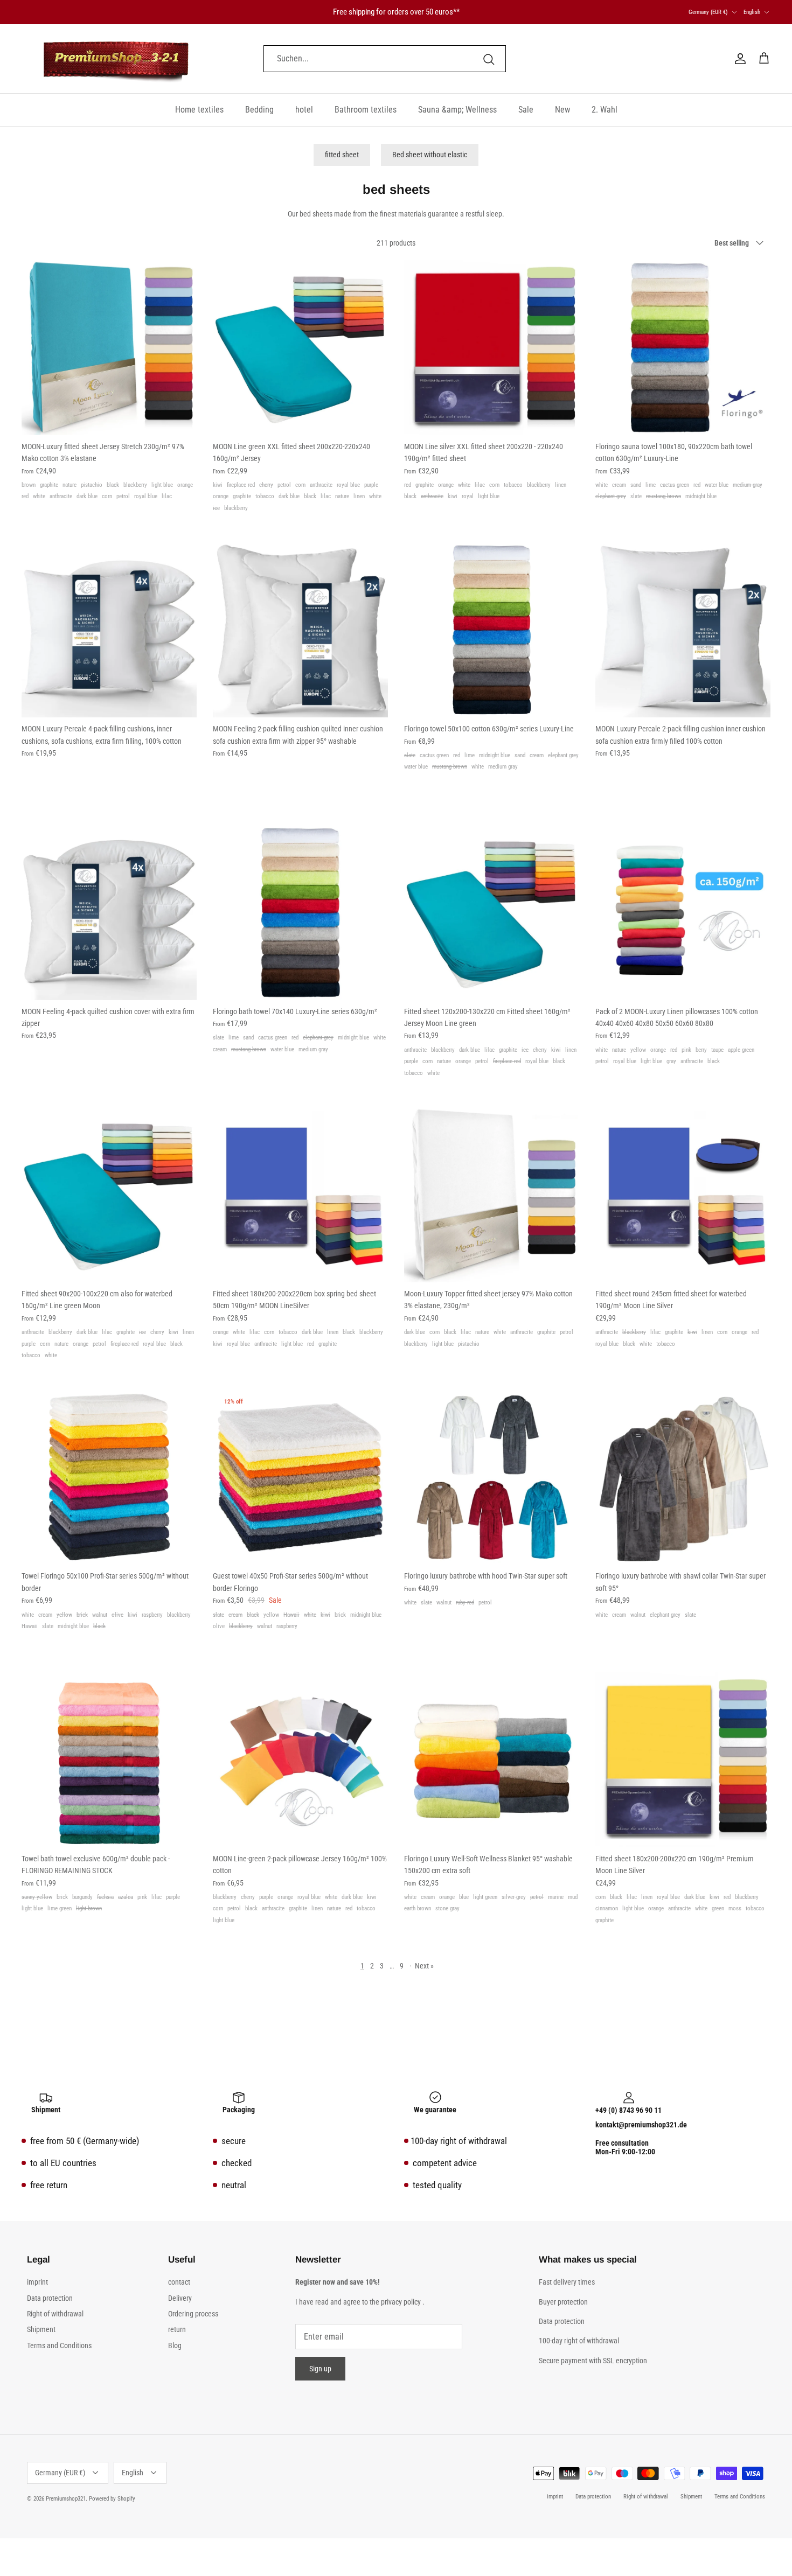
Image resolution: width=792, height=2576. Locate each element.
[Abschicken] (489, 59)
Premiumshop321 (66, 2499)
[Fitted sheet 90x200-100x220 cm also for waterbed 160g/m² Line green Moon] (109, 1195)
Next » (424, 1966)
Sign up (320, 2369)
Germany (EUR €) (708, 12)
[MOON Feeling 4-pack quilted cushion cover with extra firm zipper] (109, 913)
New (562, 110)
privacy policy (401, 2302)
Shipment (41, 2329)
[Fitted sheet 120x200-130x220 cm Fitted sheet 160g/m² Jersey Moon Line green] (492, 913)
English (752, 12)
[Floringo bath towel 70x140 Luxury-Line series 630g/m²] (300, 913)
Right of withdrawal (55, 2314)
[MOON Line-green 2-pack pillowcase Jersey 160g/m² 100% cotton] (300, 1760)
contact (179, 2282)
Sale (526, 110)
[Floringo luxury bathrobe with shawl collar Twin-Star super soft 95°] (683, 1477)
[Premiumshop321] (116, 59)
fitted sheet (342, 155)
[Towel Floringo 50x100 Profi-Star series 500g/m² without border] (109, 1477)
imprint (37, 2282)
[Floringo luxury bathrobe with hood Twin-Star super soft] (492, 1477)
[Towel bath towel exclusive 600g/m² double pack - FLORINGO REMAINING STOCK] (109, 1760)
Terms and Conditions (59, 2345)
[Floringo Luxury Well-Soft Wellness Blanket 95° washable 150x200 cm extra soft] (492, 1760)
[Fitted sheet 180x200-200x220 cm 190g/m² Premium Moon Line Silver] (683, 1760)
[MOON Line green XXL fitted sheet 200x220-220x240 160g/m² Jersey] (300, 348)
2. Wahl (605, 110)
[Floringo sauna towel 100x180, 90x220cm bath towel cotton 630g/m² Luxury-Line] (683, 348)
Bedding (259, 110)
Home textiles (199, 110)
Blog (175, 2345)
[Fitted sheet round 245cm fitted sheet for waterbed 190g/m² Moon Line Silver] (683, 1195)
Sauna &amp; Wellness (457, 110)
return (177, 2329)
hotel (304, 110)
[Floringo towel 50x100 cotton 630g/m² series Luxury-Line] (492, 630)
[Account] (738, 59)
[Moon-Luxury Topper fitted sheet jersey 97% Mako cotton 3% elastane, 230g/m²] (492, 1195)
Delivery (180, 2298)
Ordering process (193, 2314)
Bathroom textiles (366, 110)
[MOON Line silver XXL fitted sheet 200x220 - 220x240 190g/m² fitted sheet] (492, 348)
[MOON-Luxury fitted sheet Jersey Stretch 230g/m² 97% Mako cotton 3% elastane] (109, 348)
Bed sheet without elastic (430, 155)
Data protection (50, 2298)
